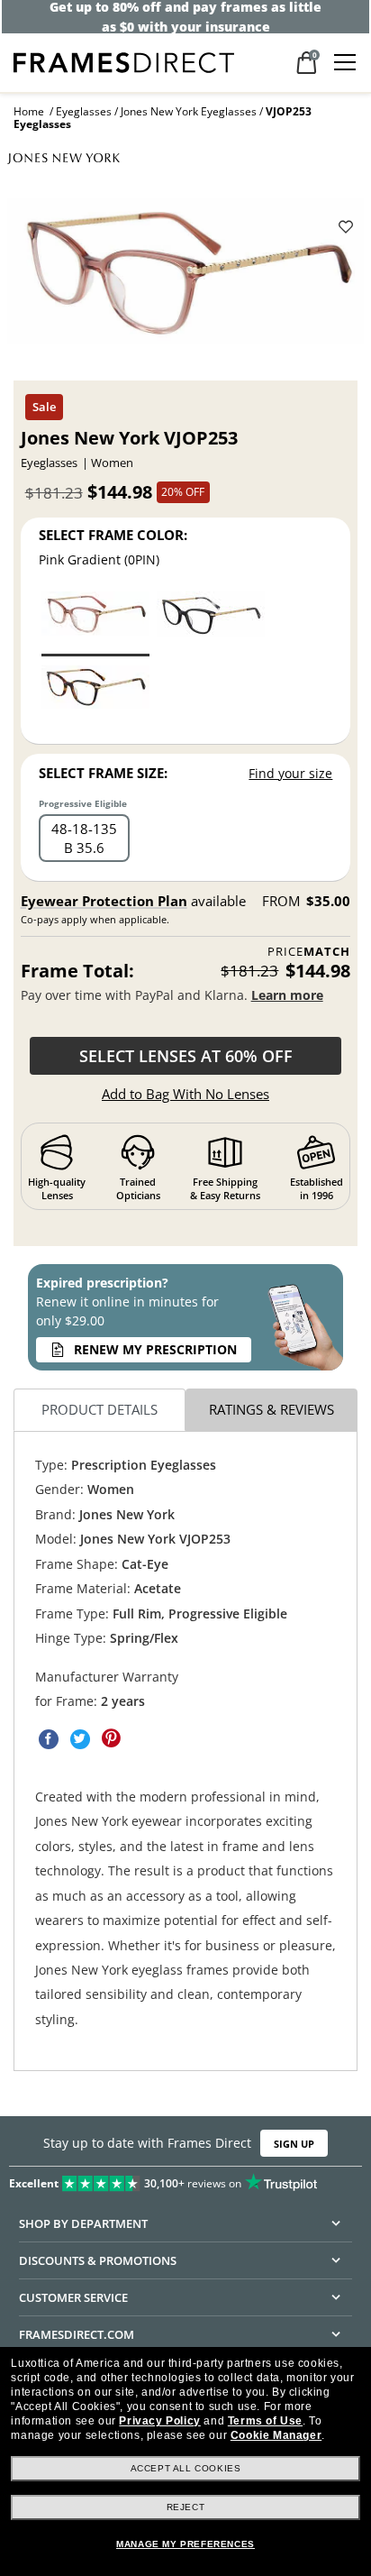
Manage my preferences (185, 2544)
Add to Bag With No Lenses (185, 1094)
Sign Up (294, 2144)
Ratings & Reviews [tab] (271, 1409)
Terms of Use (265, 2421)
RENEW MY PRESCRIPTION (155, 1349)
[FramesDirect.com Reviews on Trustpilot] (185, 2179)
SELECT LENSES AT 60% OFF (186, 1056)
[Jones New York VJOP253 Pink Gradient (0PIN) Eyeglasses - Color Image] (95, 623)
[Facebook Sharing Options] (49, 1739)
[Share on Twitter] (80, 1739)
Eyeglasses (84, 111)
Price (309, 952)
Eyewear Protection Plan (104, 901)
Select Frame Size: (103, 773)
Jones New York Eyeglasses (189, 111)
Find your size (290, 773)
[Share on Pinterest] (112, 1739)
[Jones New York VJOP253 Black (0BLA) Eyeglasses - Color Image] (211, 623)
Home (29, 111)
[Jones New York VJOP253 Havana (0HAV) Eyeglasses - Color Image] (95, 697)
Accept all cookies (186, 2468)
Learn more (287, 995)
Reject (186, 2507)
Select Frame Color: (113, 535)
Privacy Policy (159, 2421)
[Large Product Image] (185, 277)
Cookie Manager (276, 2435)
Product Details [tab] (100, 1409)
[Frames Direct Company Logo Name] (124, 61)
